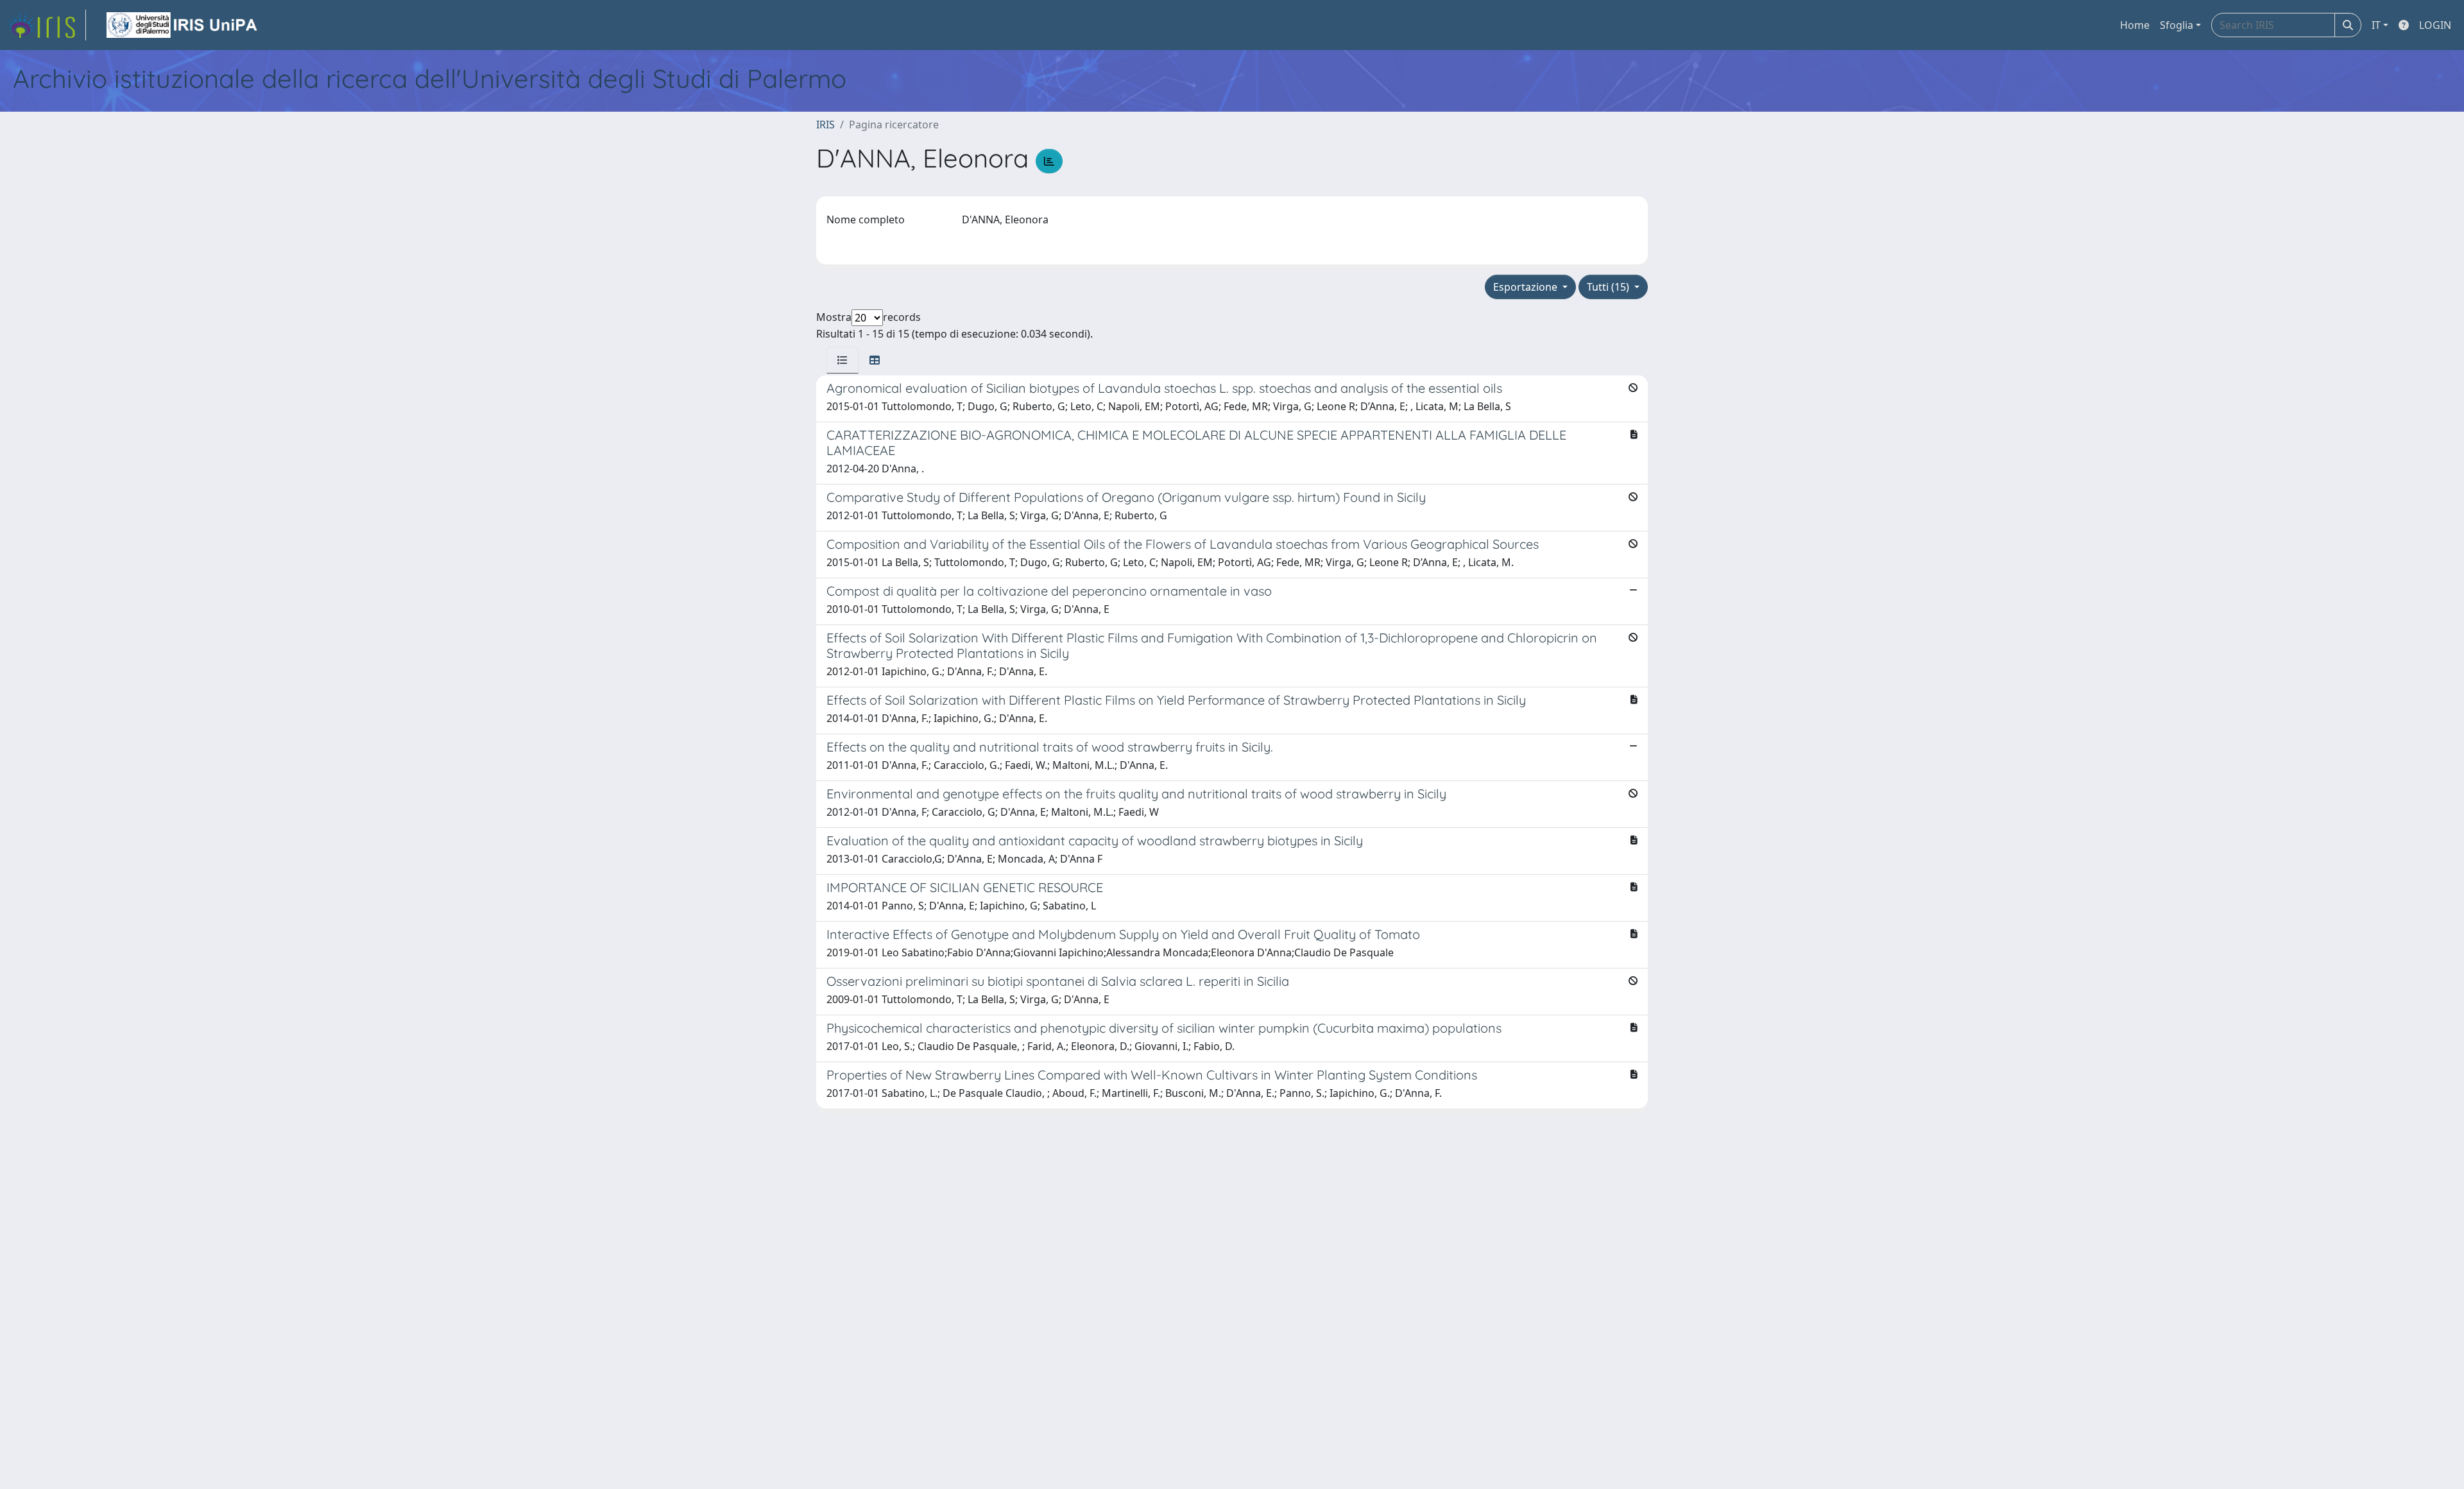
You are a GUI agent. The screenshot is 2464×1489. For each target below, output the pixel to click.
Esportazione (1527, 287)
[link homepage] (47, 25)
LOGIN (2435, 25)
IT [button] (2376, 25)
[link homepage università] (183, 25)
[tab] (843, 360)
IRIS (826, 125)
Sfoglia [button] (2177, 25)
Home (2135, 25)
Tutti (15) (1609, 287)
